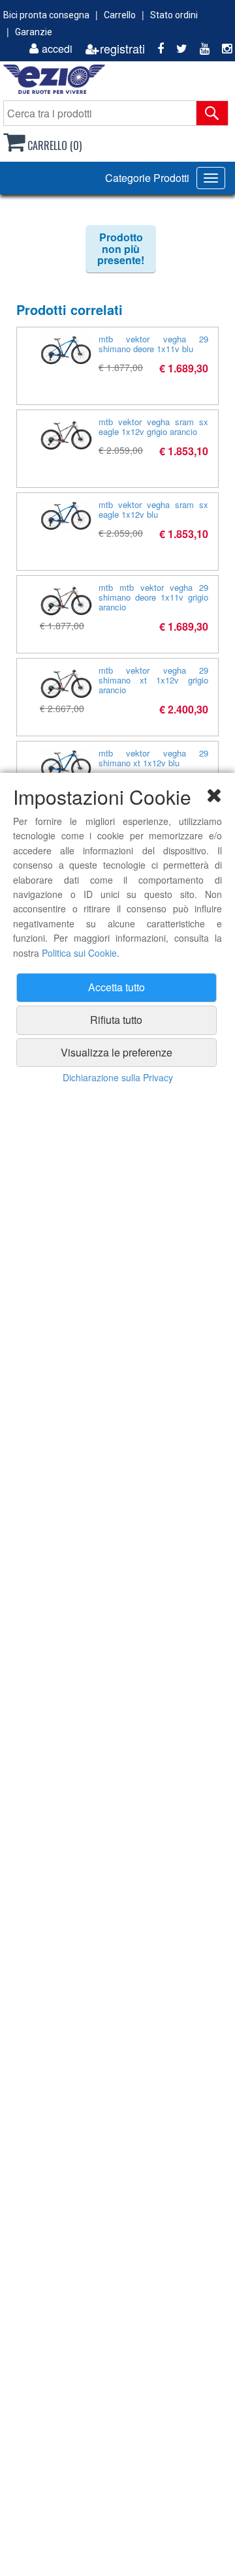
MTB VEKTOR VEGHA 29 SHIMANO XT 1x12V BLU (153, 758)
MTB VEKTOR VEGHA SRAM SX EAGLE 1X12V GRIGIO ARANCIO (153, 427)
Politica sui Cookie (79, 953)
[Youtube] (200, 49)
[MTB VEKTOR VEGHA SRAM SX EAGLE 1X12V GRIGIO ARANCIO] (66, 434)
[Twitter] (177, 49)
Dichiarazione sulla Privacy (118, 1077)
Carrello (120, 15)
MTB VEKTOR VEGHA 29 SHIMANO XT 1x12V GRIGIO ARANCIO (153, 680)
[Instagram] (222, 49)
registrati (122, 49)
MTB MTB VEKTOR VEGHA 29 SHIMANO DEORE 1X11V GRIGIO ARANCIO (153, 597)
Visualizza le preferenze (117, 1052)
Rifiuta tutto (116, 1020)
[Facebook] (156, 49)
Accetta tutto (117, 987)
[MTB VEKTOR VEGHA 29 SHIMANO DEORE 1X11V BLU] (66, 350)
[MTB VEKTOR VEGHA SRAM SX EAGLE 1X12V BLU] (66, 516)
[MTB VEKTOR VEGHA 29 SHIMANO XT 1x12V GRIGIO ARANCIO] (66, 683)
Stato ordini (174, 15)
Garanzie (34, 32)
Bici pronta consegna (46, 15)
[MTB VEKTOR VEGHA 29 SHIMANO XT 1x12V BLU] (66, 764)
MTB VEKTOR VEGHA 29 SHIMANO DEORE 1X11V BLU (153, 344)
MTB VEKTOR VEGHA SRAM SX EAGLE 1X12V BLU (153, 509)
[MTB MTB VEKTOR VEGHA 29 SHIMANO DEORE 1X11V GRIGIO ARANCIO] (66, 600)
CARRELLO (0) (53, 145)
